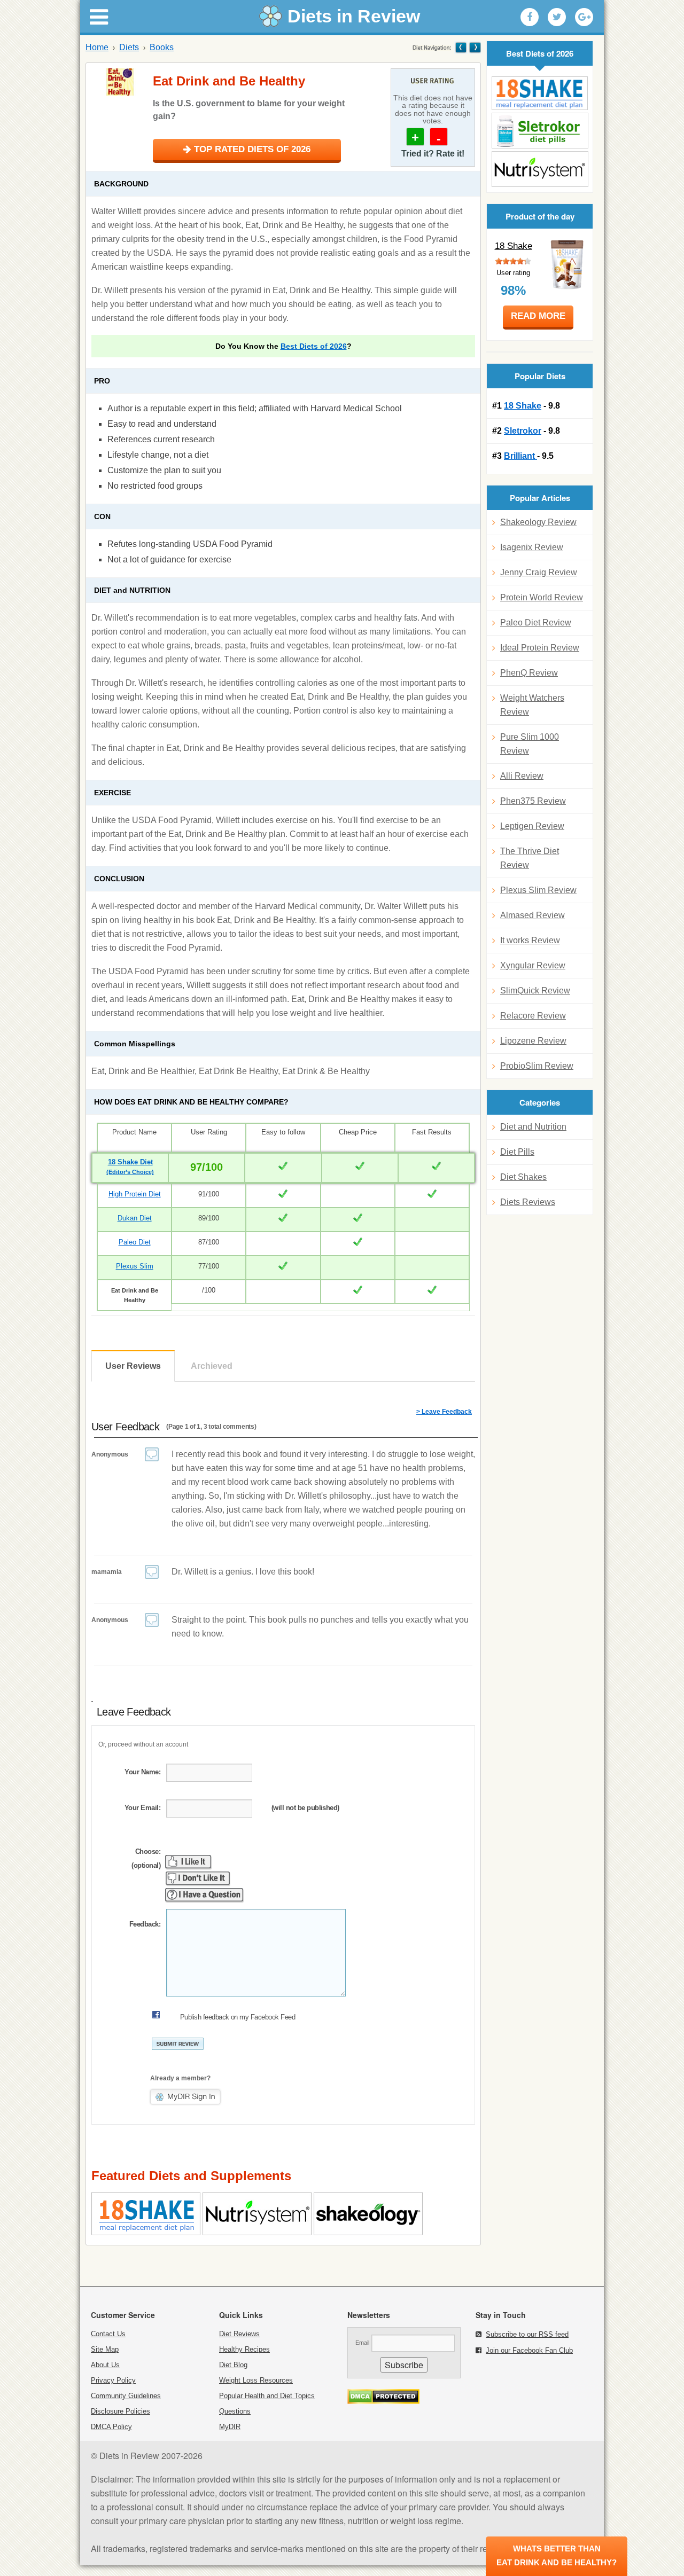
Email (362, 2343)
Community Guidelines (126, 2396)
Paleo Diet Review (536, 623)
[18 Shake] (540, 93)
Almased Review (533, 915)
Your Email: (142, 1808)
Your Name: (142, 1772)
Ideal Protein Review (540, 648)
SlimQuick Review (535, 991)
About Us (105, 2365)
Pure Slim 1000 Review (530, 744)
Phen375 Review (533, 801)
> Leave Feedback (444, 1412)
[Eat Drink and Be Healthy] (121, 82)
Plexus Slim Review (538, 890)
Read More (538, 316)
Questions (235, 2411)
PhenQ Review (529, 673)
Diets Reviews (528, 1202)
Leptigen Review (532, 826)
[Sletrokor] (540, 131)
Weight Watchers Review (532, 705)
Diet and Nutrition (533, 1127)
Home (97, 47)
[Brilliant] (540, 169)
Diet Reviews (239, 2334)
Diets (129, 47)
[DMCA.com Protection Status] (383, 2401)
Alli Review (522, 776)
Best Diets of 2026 (314, 346)
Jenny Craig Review (539, 572)
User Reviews (133, 1366)
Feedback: (145, 1924)
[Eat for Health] (474, 47)
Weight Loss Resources (256, 2380)
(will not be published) (305, 1808)
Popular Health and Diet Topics (267, 2396)
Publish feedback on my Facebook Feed (238, 2017)
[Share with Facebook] (530, 17)
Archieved (212, 1366)
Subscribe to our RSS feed (527, 2334)
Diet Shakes (523, 1177)
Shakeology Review (538, 522)
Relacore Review (533, 1016)
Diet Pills (517, 1152)
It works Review (530, 940)
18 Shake (514, 246)
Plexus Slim (135, 1266)
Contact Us (108, 2334)
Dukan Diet (135, 1218)
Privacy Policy (113, 2380)
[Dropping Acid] (461, 47)
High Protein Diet (135, 1194)
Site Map (105, 2349)
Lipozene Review (533, 1041)
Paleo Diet (135, 1242)
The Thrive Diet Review (530, 858)
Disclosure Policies (121, 2411)
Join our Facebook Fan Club (529, 2350)
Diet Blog (233, 2365)
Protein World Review (542, 597)
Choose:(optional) (146, 1858)
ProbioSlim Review (537, 1066)
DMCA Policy (111, 2427)
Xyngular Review (533, 965)
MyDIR (230, 2427)
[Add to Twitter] (557, 17)
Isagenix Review (532, 547)
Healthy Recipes (244, 2349)
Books (162, 47)
